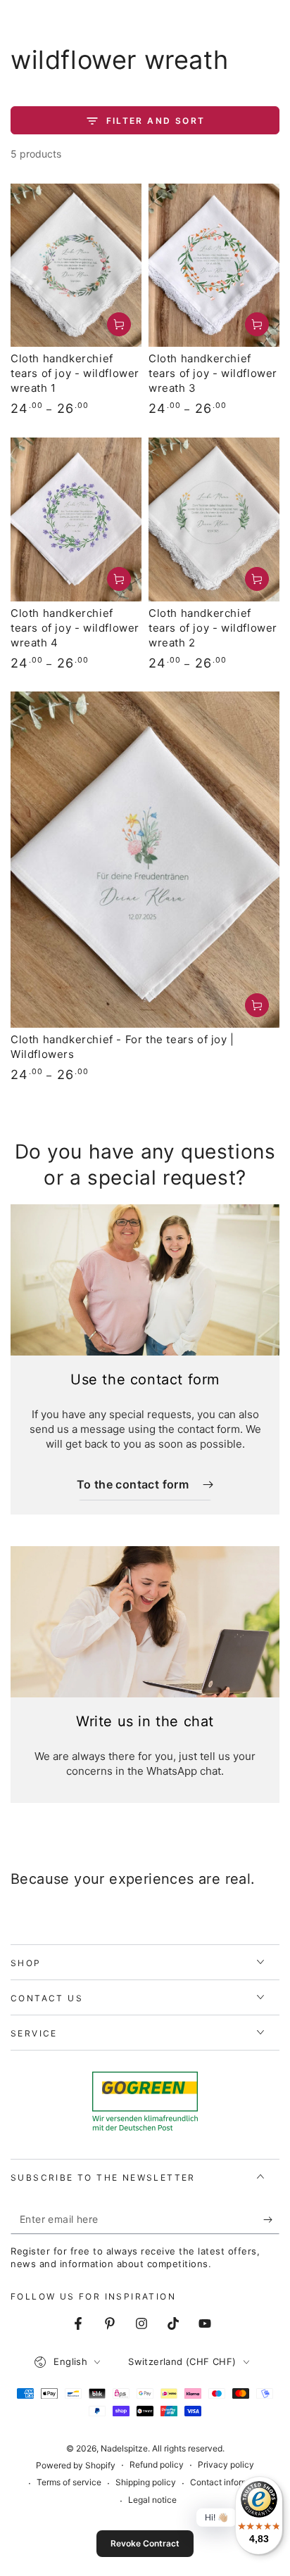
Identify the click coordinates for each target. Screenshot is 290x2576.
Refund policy (157, 2465)
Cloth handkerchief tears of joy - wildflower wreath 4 (75, 628)
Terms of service (69, 2482)
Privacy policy (226, 2465)
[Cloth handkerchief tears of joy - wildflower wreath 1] (76, 266)
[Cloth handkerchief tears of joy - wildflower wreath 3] (214, 266)
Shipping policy (146, 2482)
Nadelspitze (124, 2448)
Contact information (229, 2482)
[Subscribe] (271, 2220)
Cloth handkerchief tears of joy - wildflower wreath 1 (75, 373)
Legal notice (152, 2500)
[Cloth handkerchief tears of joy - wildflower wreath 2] (214, 519)
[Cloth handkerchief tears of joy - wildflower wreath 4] (76, 519)
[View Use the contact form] (145, 1280)
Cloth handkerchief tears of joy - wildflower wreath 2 (213, 628)
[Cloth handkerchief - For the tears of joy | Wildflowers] (145, 860)
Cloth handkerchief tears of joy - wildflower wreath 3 (213, 373)
